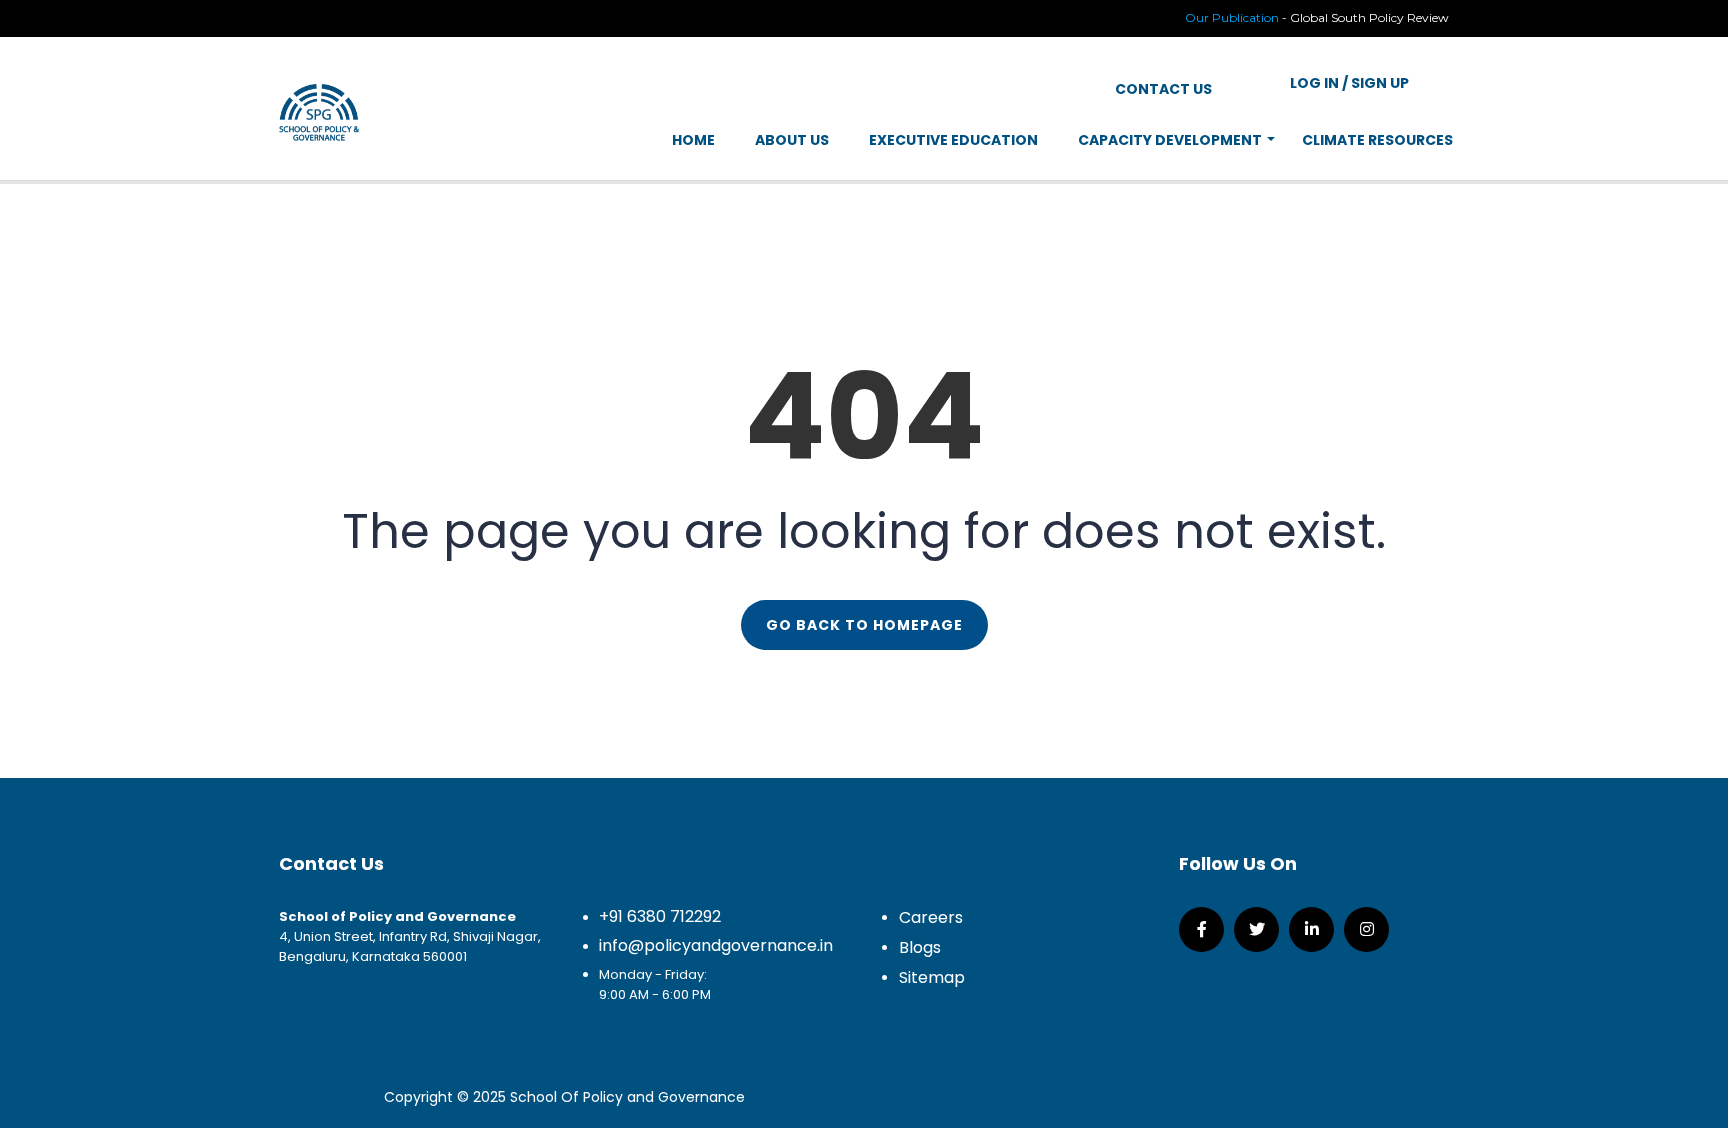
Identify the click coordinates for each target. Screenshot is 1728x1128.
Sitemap (932, 977)
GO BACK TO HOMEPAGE (864, 625)
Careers (931, 917)
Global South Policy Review (1369, 17)
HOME (693, 140)
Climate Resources (1377, 140)
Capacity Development (1170, 140)
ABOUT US (792, 140)
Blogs (920, 947)
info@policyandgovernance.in (716, 945)
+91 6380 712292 (660, 916)
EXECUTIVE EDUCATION (953, 140)
